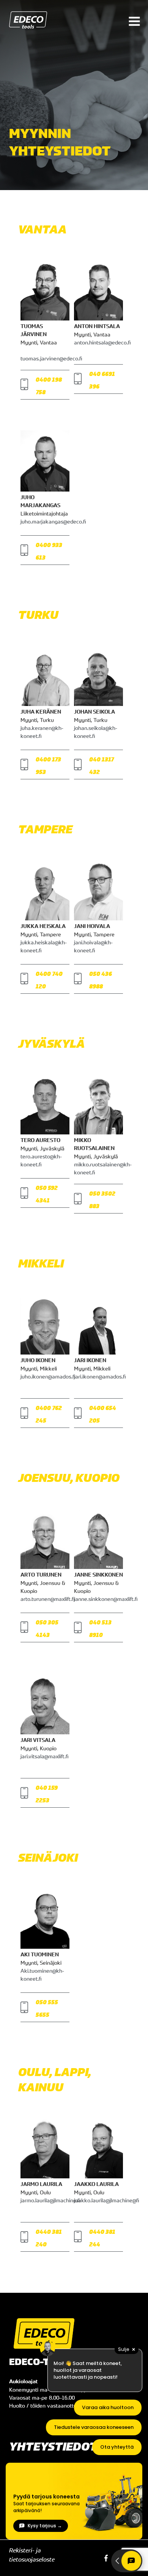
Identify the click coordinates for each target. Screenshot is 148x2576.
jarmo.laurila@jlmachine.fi (50, 2200)
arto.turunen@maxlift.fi (47, 1599)
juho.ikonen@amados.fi (48, 1376)
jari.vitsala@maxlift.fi (44, 1756)
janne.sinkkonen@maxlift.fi (106, 1599)
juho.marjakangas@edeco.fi (53, 521)
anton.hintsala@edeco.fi (102, 342)
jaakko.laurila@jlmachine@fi (106, 2200)
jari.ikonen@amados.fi (100, 1376)
